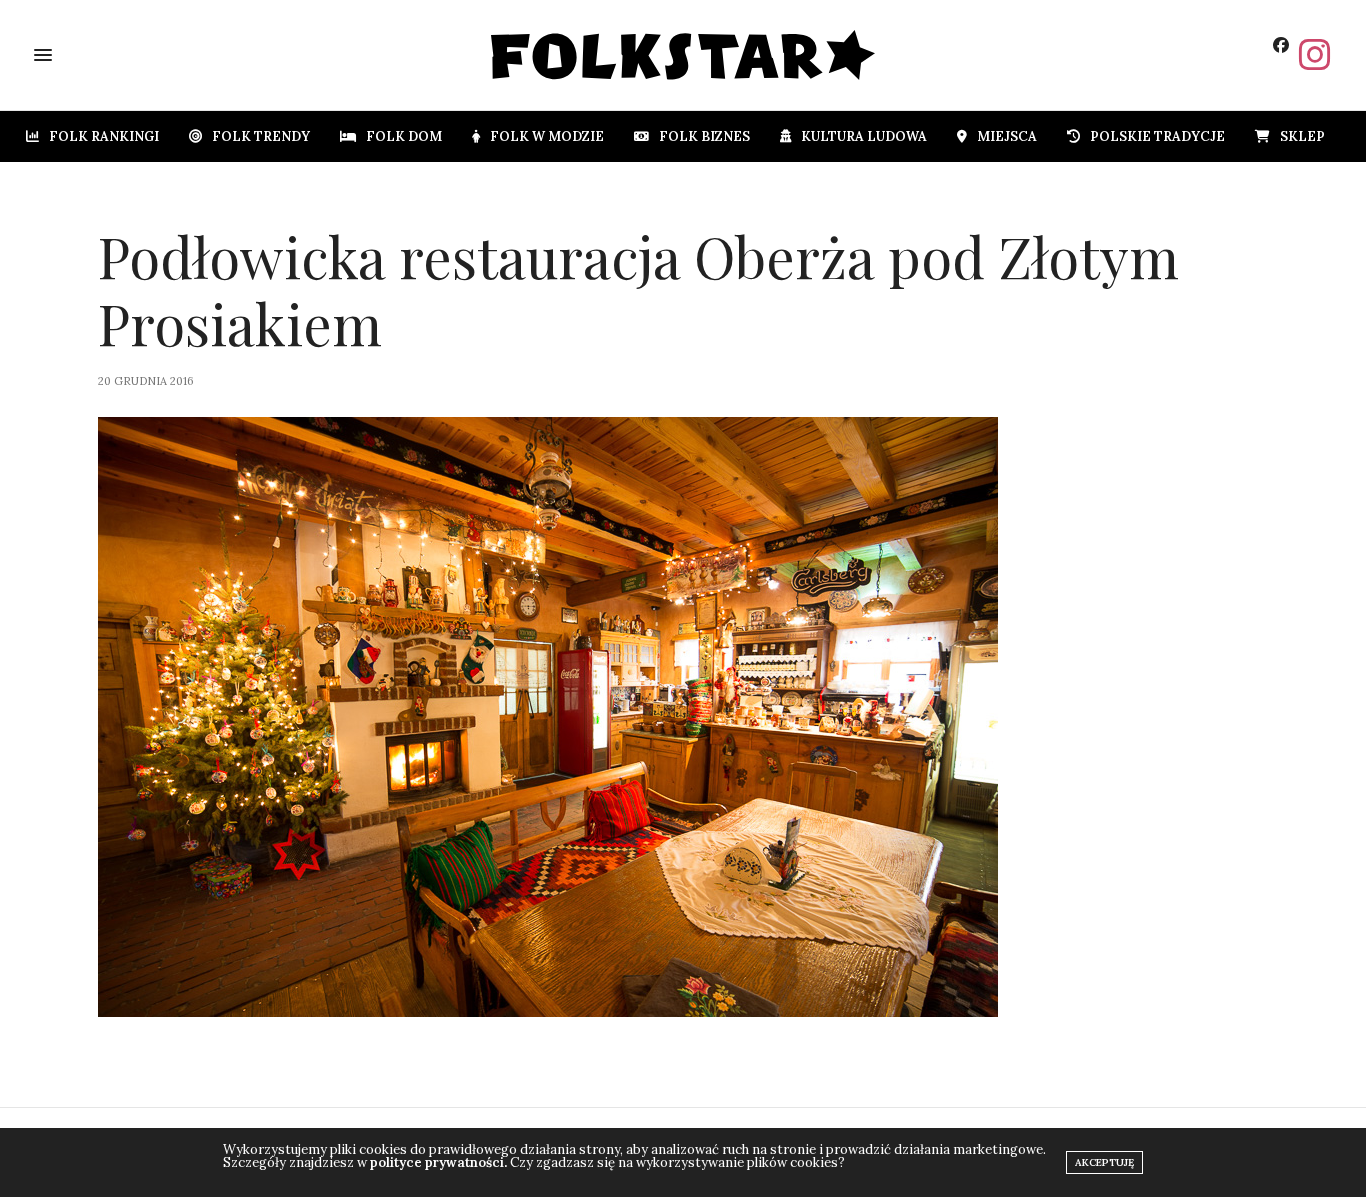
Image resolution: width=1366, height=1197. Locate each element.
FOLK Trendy (261, 136)
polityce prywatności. (438, 1162)
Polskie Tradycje (1157, 136)
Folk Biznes (704, 136)
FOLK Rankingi (104, 136)
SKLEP (1302, 136)
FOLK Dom (404, 136)
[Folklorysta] (683, 55)
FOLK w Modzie (547, 136)
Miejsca (1007, 136)
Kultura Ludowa (864, 136)
